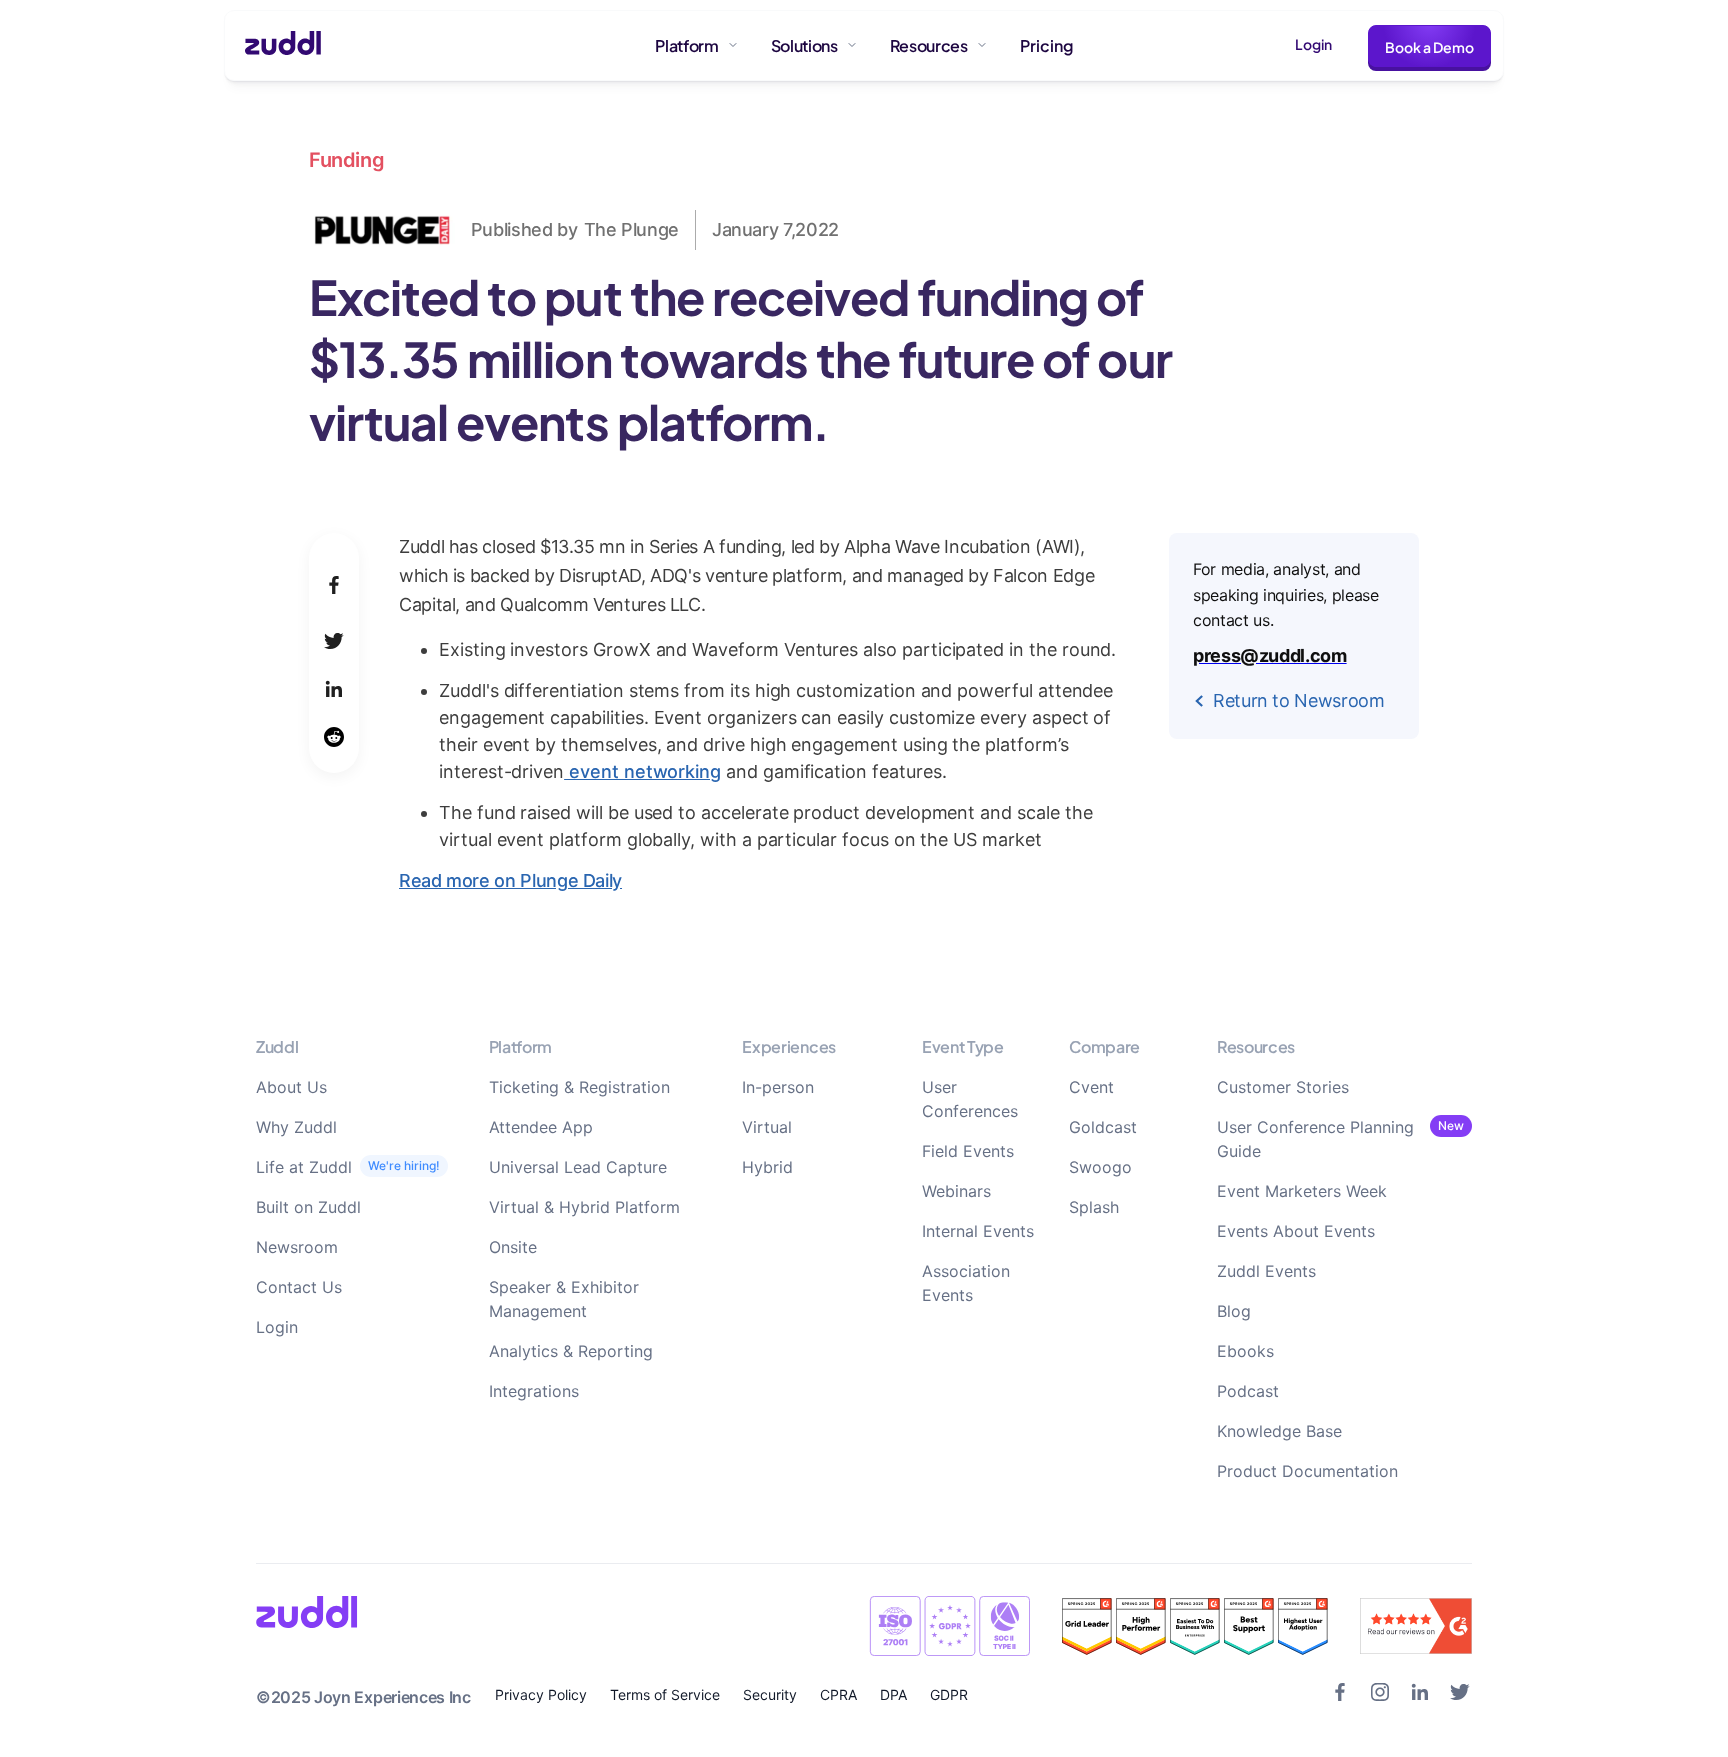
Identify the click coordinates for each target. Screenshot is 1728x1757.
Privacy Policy (541, 1694)
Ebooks (1245, 1351)
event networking (642, 771)
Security (770, 1694)
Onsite (513, 1247)
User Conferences (970, 1099)
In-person (778, 1087)
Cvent (1091, 1087)
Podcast (1248, 1391)
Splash (1094, 1207)
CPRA (838, 1694)
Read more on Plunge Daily (510, 880)
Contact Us (299, 1287)
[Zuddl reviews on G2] (1195, 1627)
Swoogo (1100, 1167)
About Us (291, 1087)
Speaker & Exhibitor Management (564, 1299)
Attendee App (541, 1127)
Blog (1234, 1311)
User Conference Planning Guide (1315, 1139)
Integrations (534, 1391)
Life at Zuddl (304, 1167)
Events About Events (1296, 1231)
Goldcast (1103, 1127)
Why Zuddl (296, 1127)
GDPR (949, 1694)
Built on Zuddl (308, 1207)
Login (1313, 44)
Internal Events (978, 1231)
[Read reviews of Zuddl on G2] (1416, 1626)
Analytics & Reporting (571, 1351)
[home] (274, 45)
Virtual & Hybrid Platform (584, 1207)
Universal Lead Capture (578, 1167)
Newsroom (297, 1247)
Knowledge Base (1279, 1431)
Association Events (966, 1283)
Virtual (767, 1127)
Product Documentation (1307, 1471)
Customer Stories (1283, 1087)
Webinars (956, 1191)
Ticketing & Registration (579, 1087)
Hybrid (767, 1167)
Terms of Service (665, 1694)
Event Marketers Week (1302, 1191)
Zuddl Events (1266, 1271)
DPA (893, 1694)
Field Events (968, 1151)
